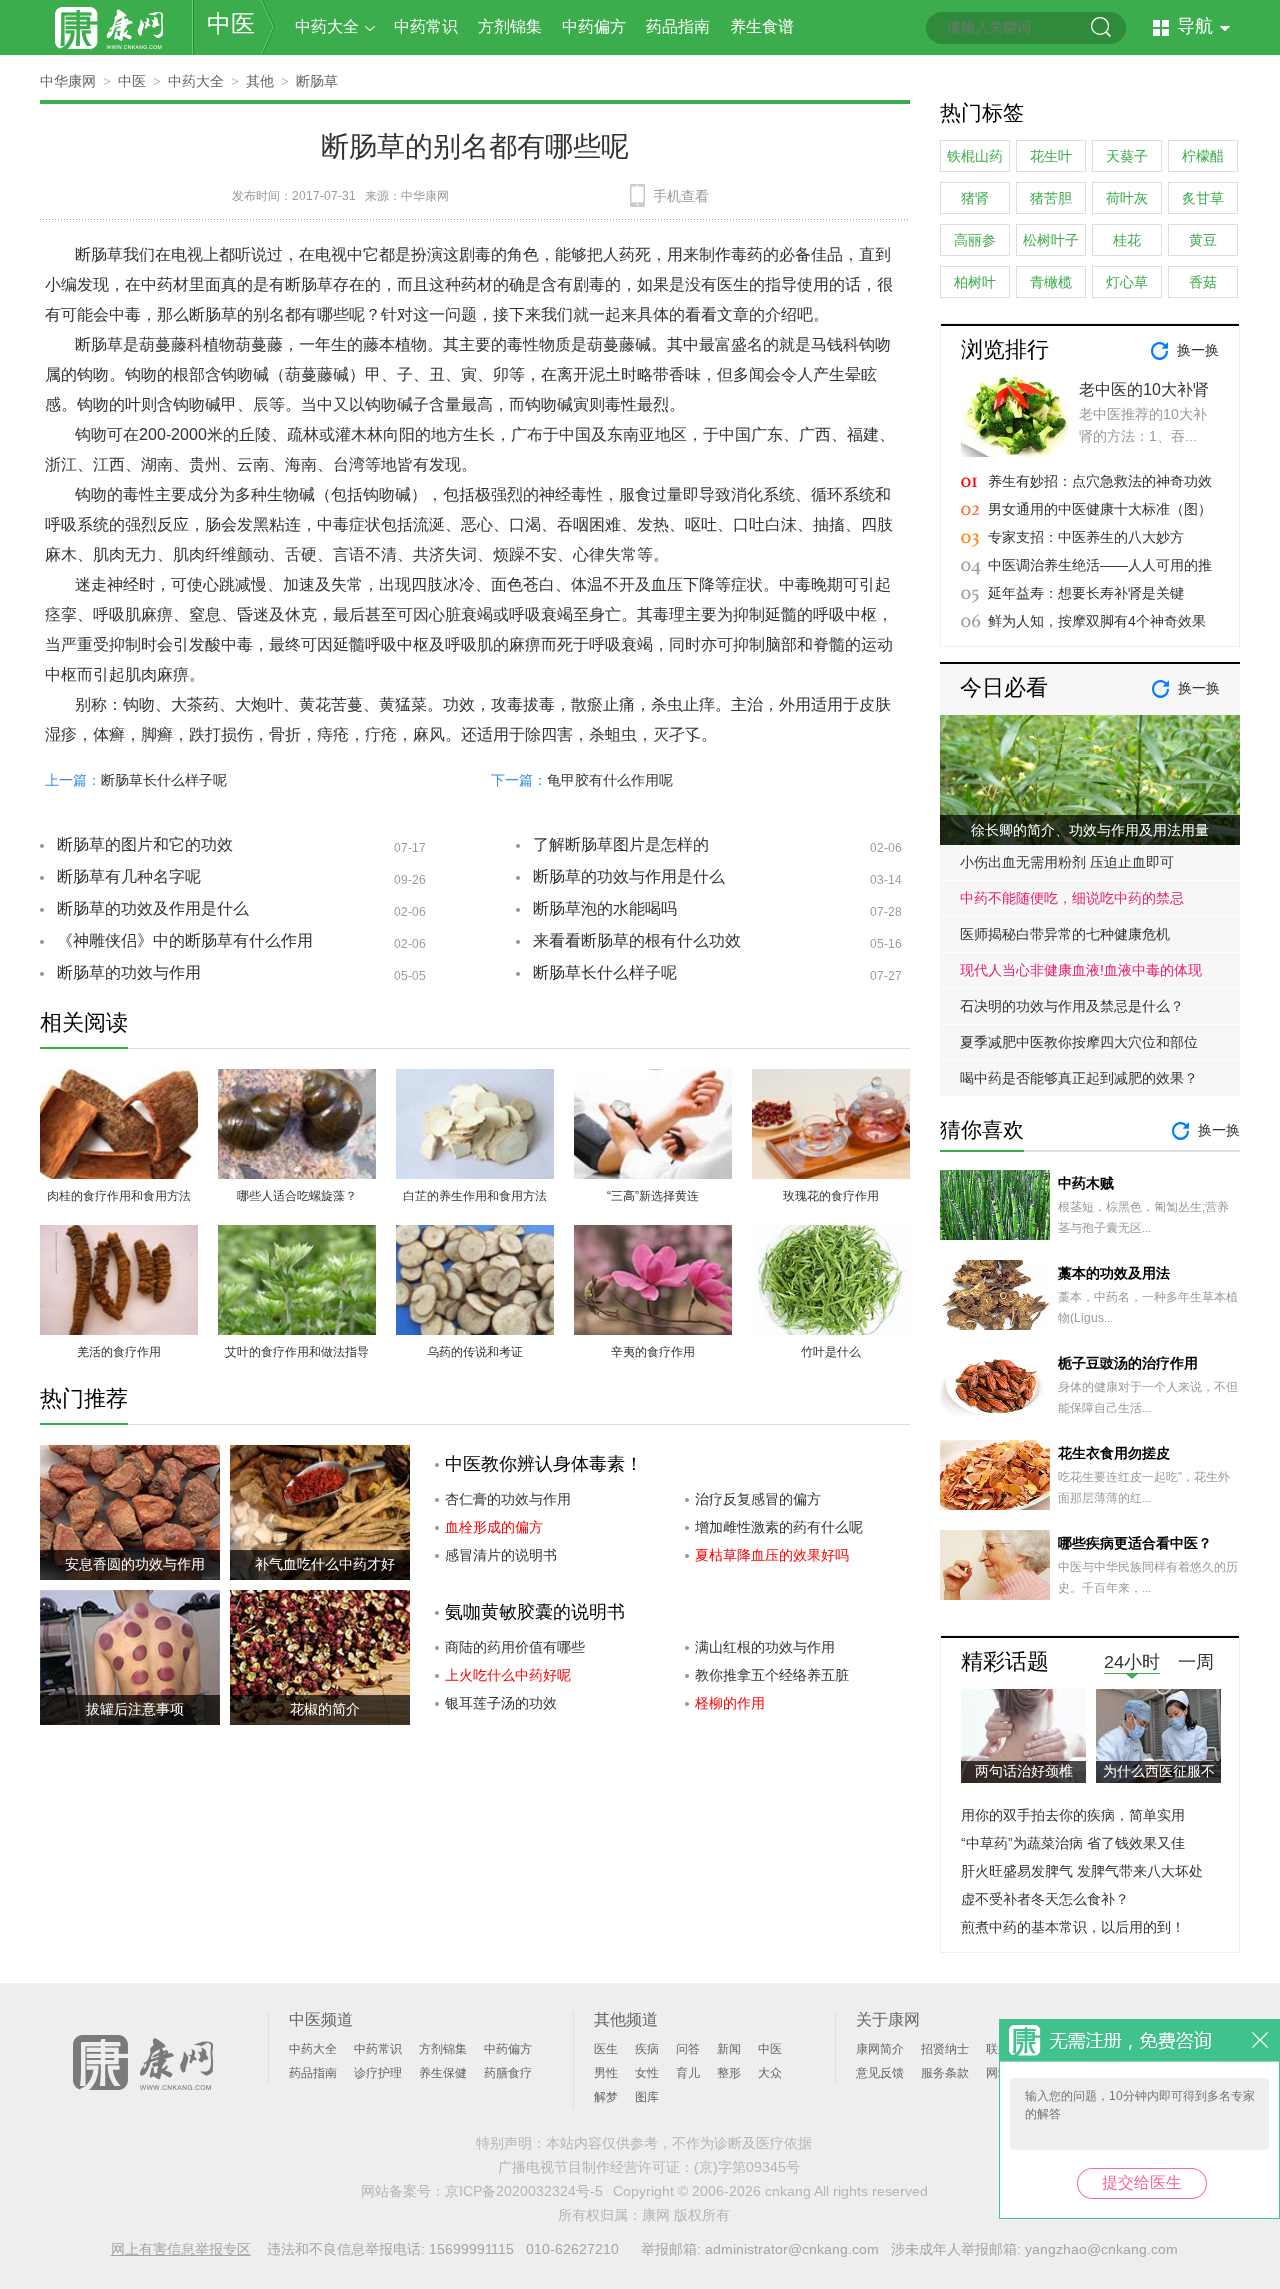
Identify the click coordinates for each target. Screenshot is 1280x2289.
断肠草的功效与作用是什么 (629, 876)
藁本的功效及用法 (1114, 1273)
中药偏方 (594, 26)
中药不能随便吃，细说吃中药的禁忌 (1072, 898)
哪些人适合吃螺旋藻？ (297, 1196)
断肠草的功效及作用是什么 (153, 908)
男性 (606, 2073)
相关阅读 (84, 1022)
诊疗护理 (378, 2073)
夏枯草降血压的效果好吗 (772, 1555)
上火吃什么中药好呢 (508, 1675)
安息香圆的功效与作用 (135, 1564)
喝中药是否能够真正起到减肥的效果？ (1079, 1078)
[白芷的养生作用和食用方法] (475, 1080)
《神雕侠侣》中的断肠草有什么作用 (185, 940)
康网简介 (880, 2049)
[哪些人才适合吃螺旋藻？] (297, 1080)
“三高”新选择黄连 (653, 1196)
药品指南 (678, 26)
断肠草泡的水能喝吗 (605, 908)
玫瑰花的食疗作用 (831, 1196)
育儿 (688, 2073)
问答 (688, 2049)
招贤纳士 (945, 2049)
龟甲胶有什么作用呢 (610, 780)
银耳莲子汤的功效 (501, 1703)
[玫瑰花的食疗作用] (831, 1080)
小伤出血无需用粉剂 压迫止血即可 (1067, 862)
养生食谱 (762, 26)
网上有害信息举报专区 (181, 2249)
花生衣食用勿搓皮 (1114, 1453)
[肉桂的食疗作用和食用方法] (119, 1080)
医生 (606, 2049)
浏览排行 (1005, 349)
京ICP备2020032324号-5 (524, 2191)
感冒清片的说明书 (501, 1555)
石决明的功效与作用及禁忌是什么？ (1072, 1006)
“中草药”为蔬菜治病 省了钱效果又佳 (1073, 1843)
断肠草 (317, 81)
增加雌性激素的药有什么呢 (779, 1527)
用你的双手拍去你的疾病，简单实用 (1073, 1815)
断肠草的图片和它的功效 (145, 844)
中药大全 (327, 26)
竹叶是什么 (831, 1352)
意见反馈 (880, 2073)
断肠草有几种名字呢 (129, 876)
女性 (647, 2073)
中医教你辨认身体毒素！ (544, 1464)
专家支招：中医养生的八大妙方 (1086, 537)
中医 (231, 23)
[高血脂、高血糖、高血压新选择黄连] (653, 1080)
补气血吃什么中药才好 (325, 1564)
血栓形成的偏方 (494, 1527)
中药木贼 (1086, 1183)
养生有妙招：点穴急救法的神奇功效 (1100, 481)
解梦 (606, 2097)
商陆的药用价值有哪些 (515, 1647)
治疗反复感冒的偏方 (758, 1499)
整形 (729, 2073)
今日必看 (1004, 687)
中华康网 (68, 81)
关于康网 (888, 2019)
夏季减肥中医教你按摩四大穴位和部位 (1079, 1042)
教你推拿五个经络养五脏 (772, 1675)
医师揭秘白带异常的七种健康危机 (1065, 934)
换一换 (1198, 350)
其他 (260, 81)
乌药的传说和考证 (475, 1352)
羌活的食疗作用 (119, 1352)
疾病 (647, 2049)
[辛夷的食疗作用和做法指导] (653, 1236)
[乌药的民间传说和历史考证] (475, 1236)
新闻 (729, 2049)
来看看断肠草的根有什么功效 (637, 940)
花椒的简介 (325, 1709)
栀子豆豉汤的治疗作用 (1128, 1363)
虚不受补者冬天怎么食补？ (1045, 1899)
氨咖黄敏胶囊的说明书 (535, 1612)
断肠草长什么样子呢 (164, 780)
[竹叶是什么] (831, 1236)
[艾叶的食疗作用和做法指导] (297, 1236)
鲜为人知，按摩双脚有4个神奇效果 (1097, 621)
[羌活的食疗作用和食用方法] (119, 1236)
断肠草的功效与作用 (129, 972)
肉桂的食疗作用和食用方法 (119, 1196)
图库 (647, 2097)
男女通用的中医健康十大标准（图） (1100, 509)
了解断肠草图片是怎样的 (621, 844)
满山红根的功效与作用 (765, 1647)
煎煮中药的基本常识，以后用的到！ (1073, 1927)
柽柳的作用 (730, 1703)
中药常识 (426, 26)
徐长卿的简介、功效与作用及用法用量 (1090, 830)
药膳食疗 (508, 2073)
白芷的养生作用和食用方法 (475, 1196)
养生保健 (443, 2073)
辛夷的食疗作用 (653, 1352)
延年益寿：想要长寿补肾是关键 (1086, 593)
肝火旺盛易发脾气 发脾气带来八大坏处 (1082, 1871)
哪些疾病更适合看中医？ (1135, 1543)
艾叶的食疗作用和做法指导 (297, 1352)
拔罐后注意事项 (135, 1709)
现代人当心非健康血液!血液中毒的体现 (1081, 970)
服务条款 (945, 2073)
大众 (770, 2073)
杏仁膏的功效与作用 (508, 1499)
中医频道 (321, 2019)
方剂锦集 (510, 26)
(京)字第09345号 (747, 2167)
